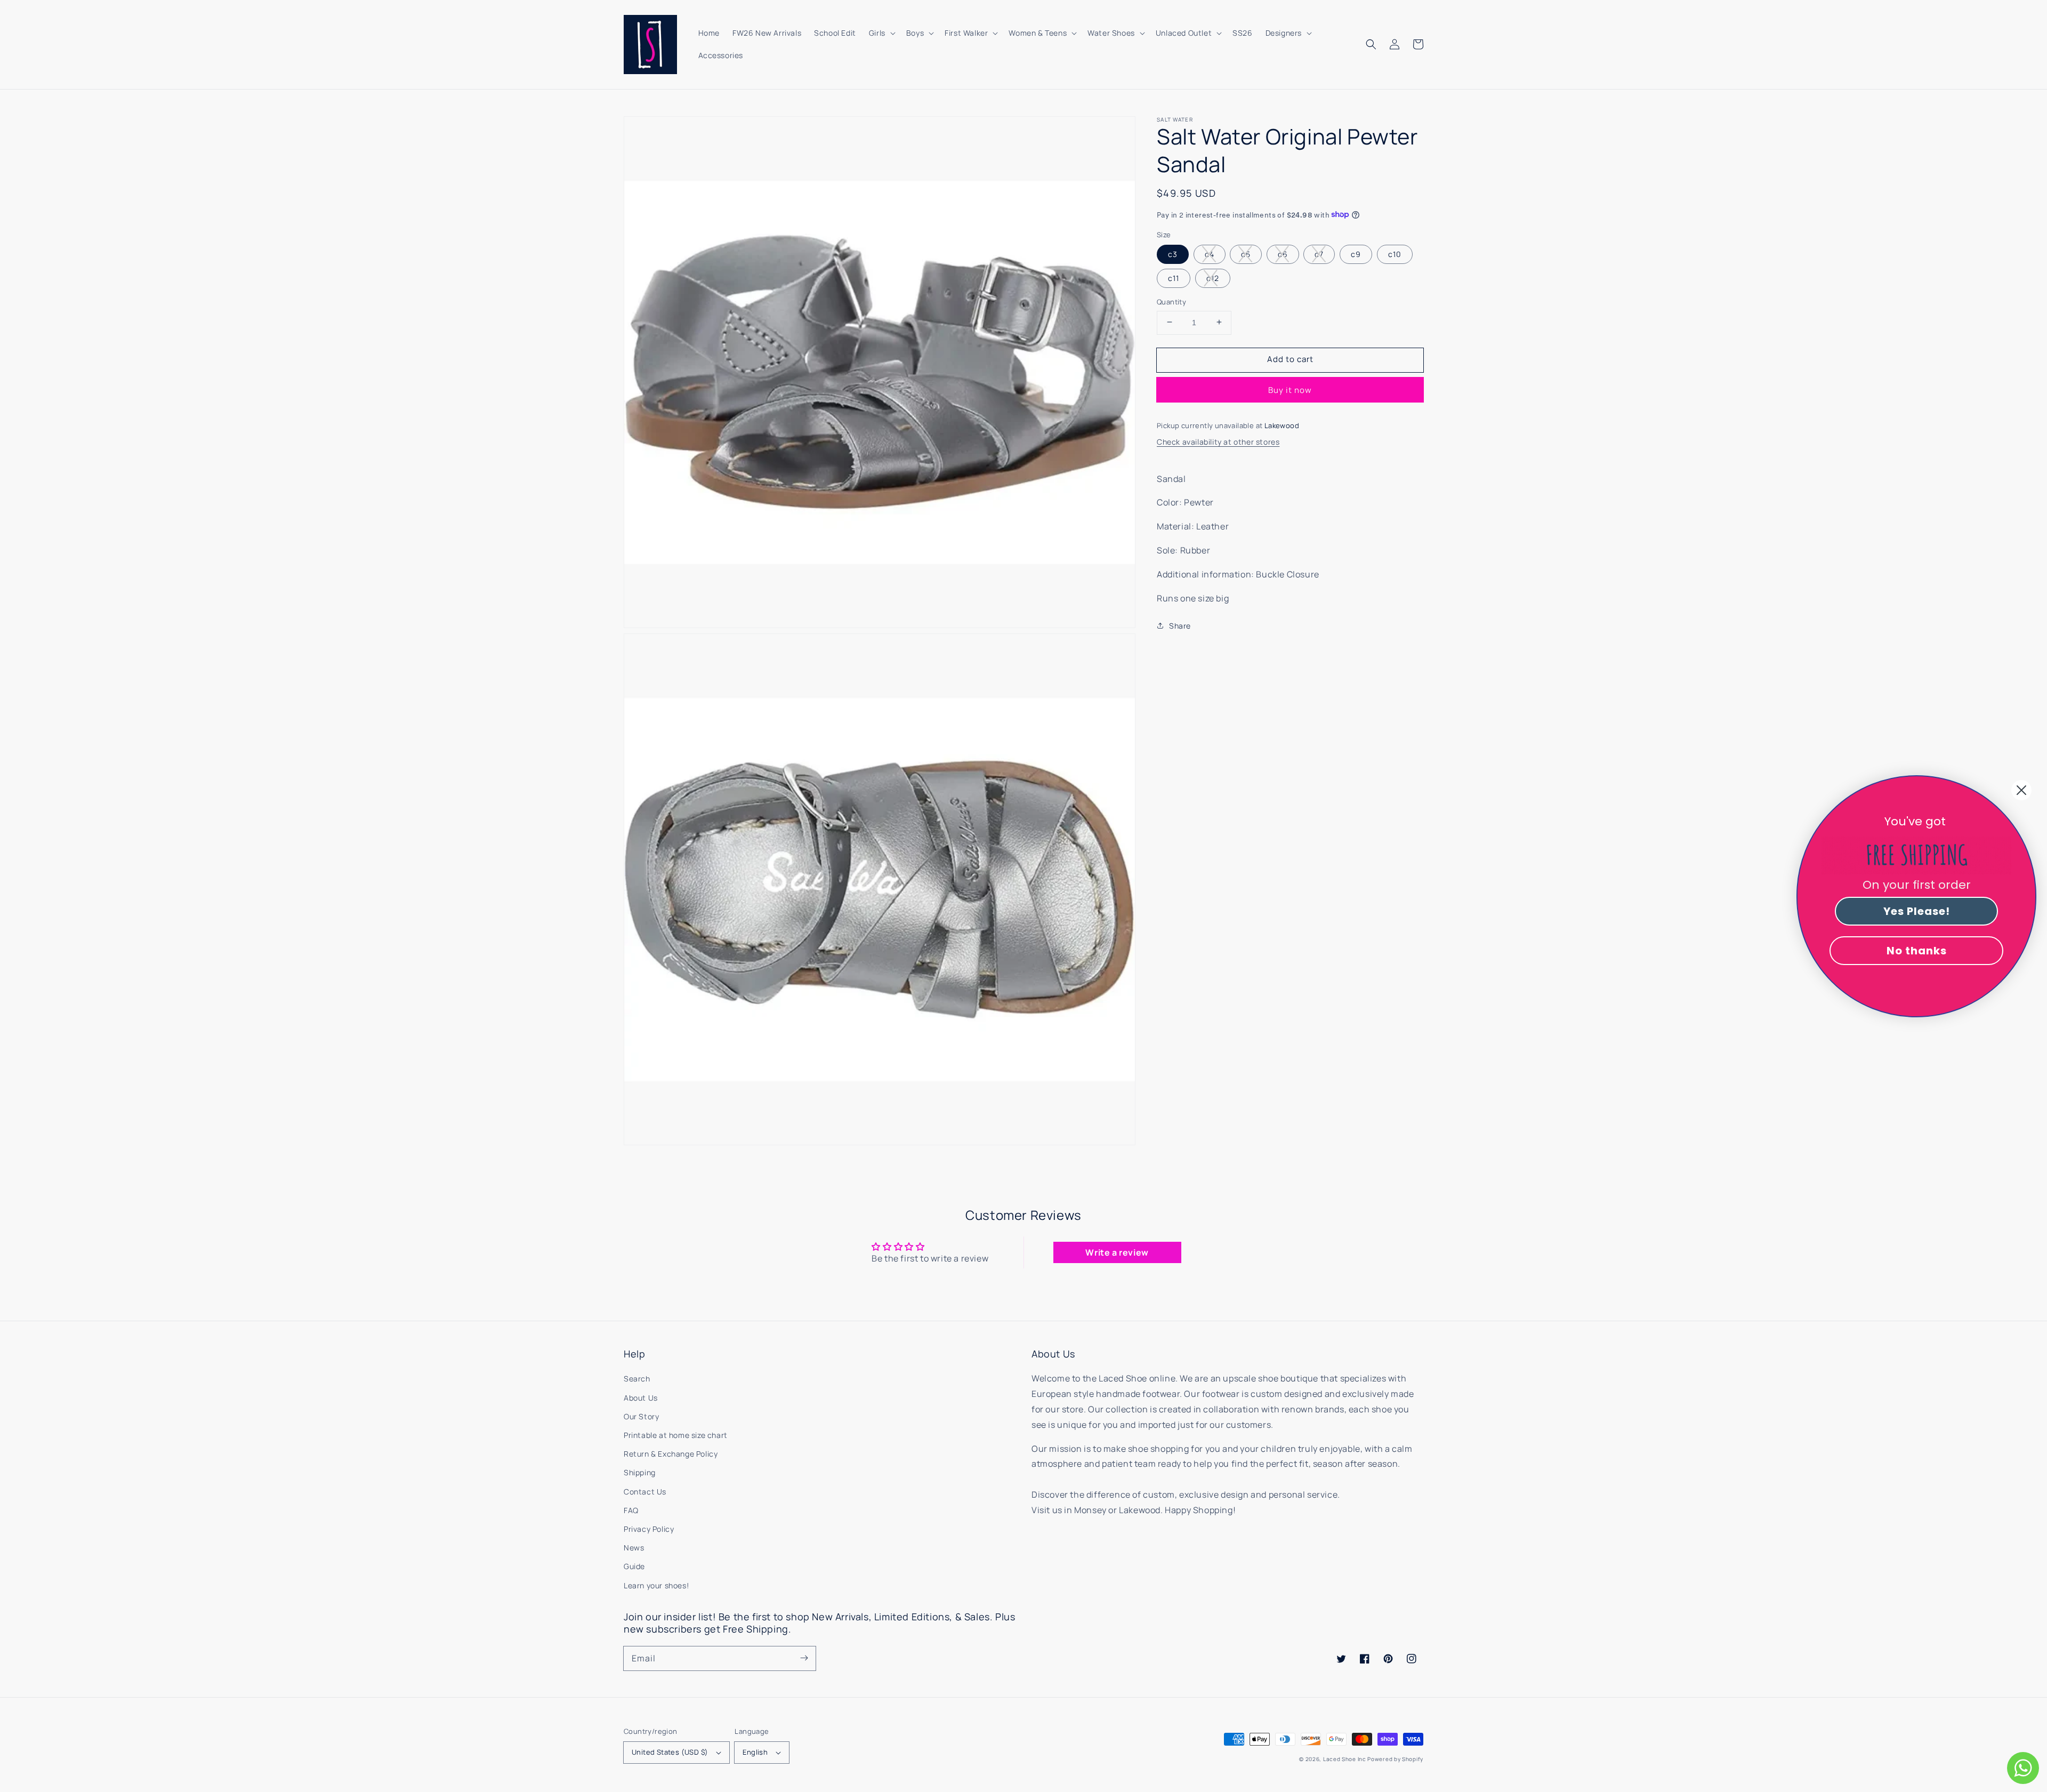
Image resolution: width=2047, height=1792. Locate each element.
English (755, 1752)
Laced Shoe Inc (1345, 1759)
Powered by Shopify (1395, 1759)
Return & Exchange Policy (671, 1454)
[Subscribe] (804, 1658)
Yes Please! (1917, 911)
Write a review (1117, 1252)
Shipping (640, 1472)
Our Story (641, 1416)
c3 (1173, 254)
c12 (1213, 278)
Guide (634, 1566)
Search (637, 1379)
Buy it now (1290, 389)
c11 (1174, 278)
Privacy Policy (649, 1529)
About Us (641, 1398)
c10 (1395, 254)
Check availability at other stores (1218, 441)
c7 (1319, 254)
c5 (1246, 254)
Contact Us (645, 1492)
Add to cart (1290, 359)
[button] (1371, 44)
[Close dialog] (2021, 790)
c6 (1283, 254)
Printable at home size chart (676, 1435)
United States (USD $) (670, 1752)
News (634, 1548)
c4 (1210, 254)
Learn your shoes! (656, 1585)
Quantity (1171, 301)
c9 (1356, 254)
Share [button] (1180, 625)
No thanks (1917, 951)
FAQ (631, 1510)
